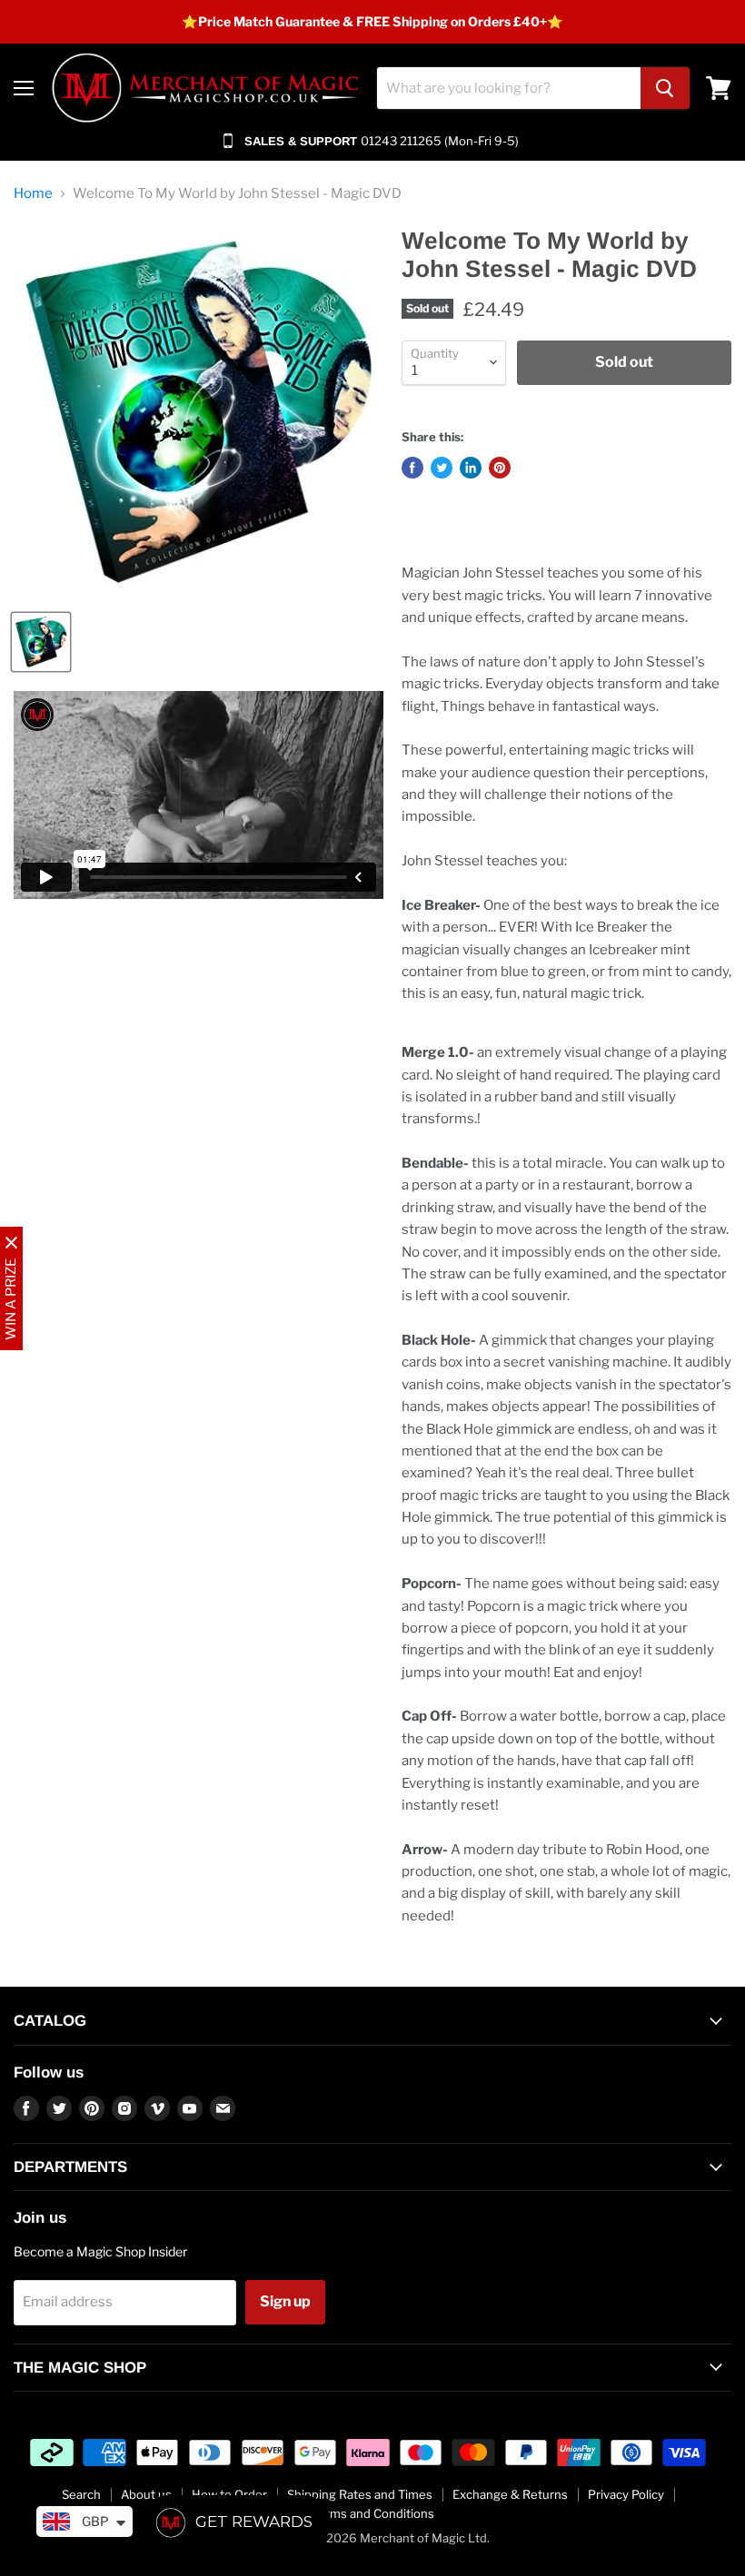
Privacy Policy (626, 2494)
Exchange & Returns (510, 2494)
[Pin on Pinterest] (500, 468)
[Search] (665, 88)
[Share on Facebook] (412, 468)
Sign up (285, 2301)
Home (33, 194)
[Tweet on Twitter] (442, 468)
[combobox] (509, 88)
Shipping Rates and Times (360, 2494)
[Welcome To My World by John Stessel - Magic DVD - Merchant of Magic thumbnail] (41, 642)
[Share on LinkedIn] (471, 468)
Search (81, 2494)
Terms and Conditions (373, 2513)
